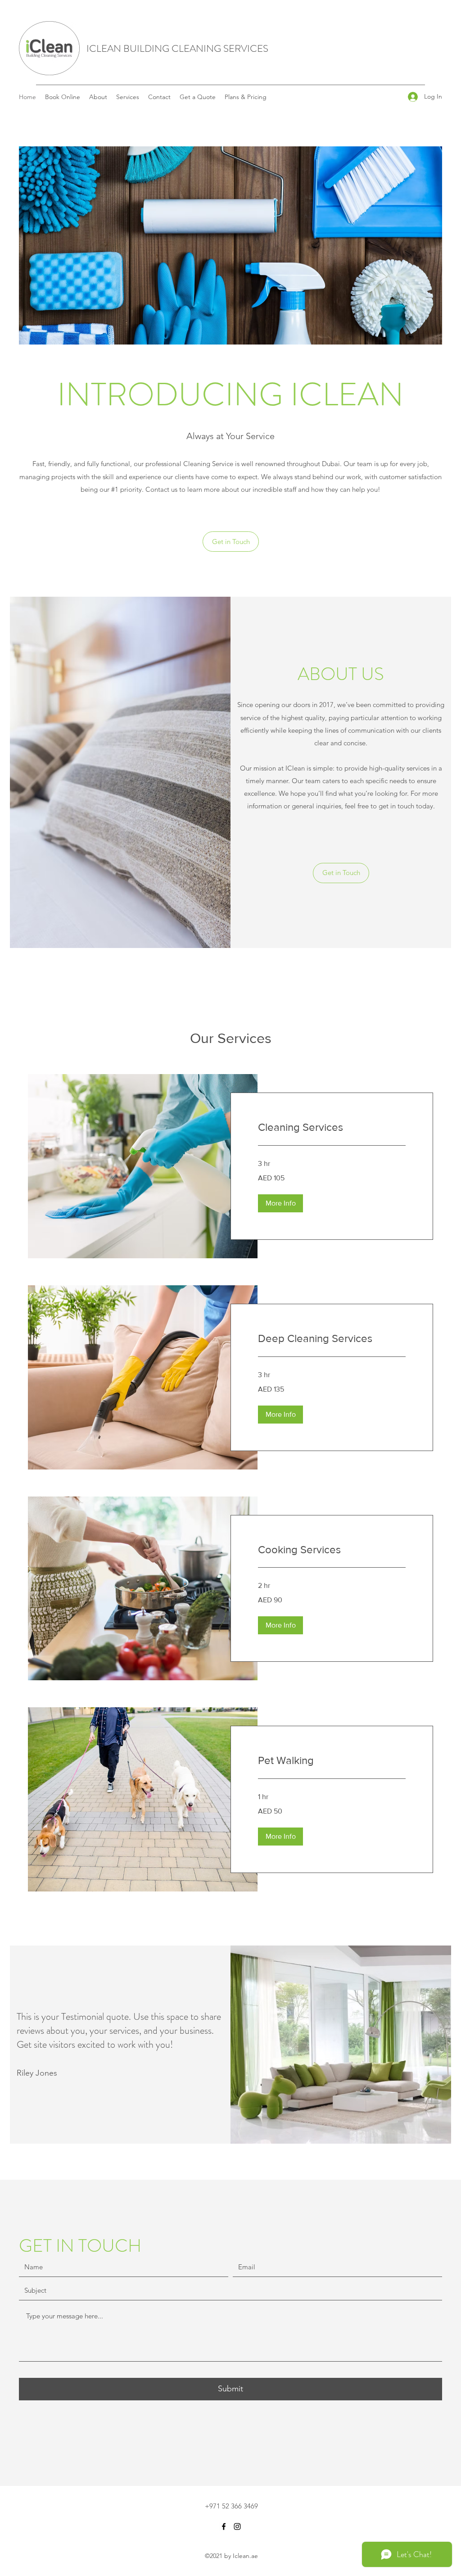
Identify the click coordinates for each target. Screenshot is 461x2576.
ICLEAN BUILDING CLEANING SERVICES (177, 48)
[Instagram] (237, 2526)
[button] (280, 1203)
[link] (332, 1127)
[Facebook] (224, 2526)
